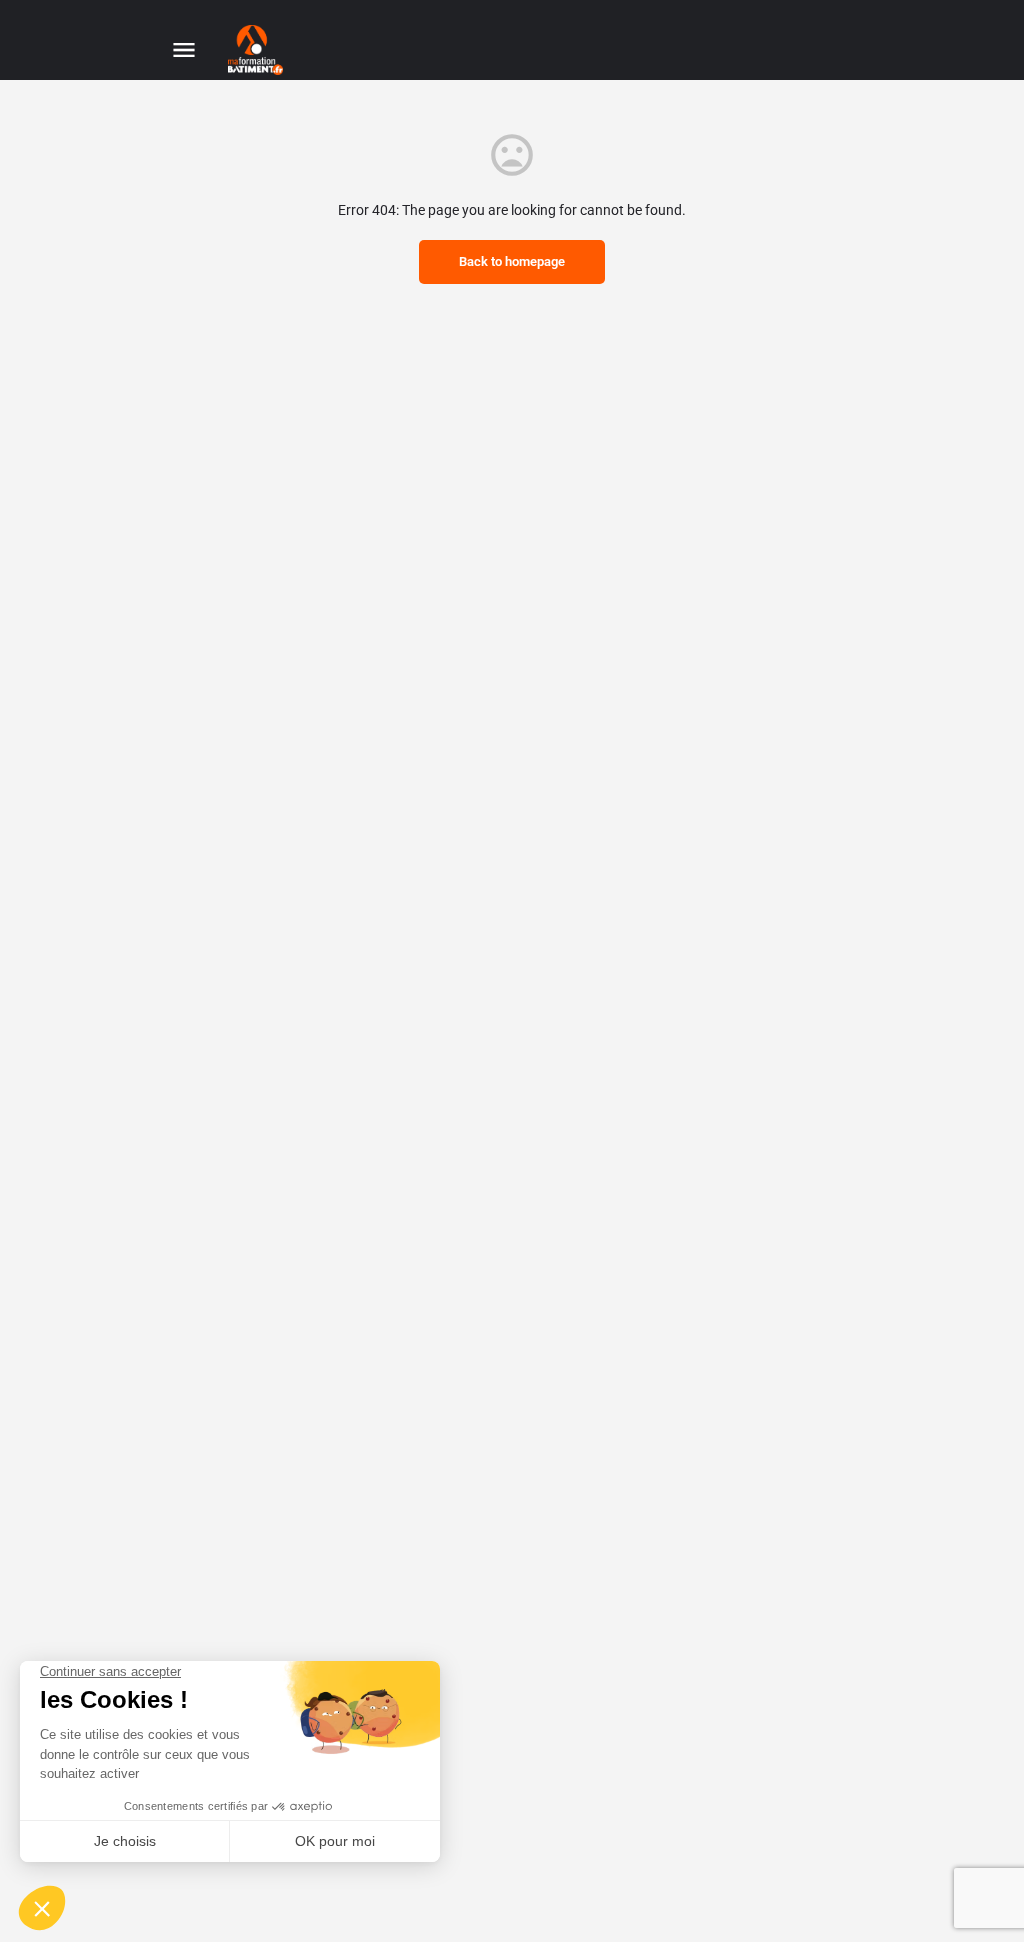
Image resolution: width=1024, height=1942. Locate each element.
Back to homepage (512, 261)
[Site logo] (258, 50)
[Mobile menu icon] (184, 50)
